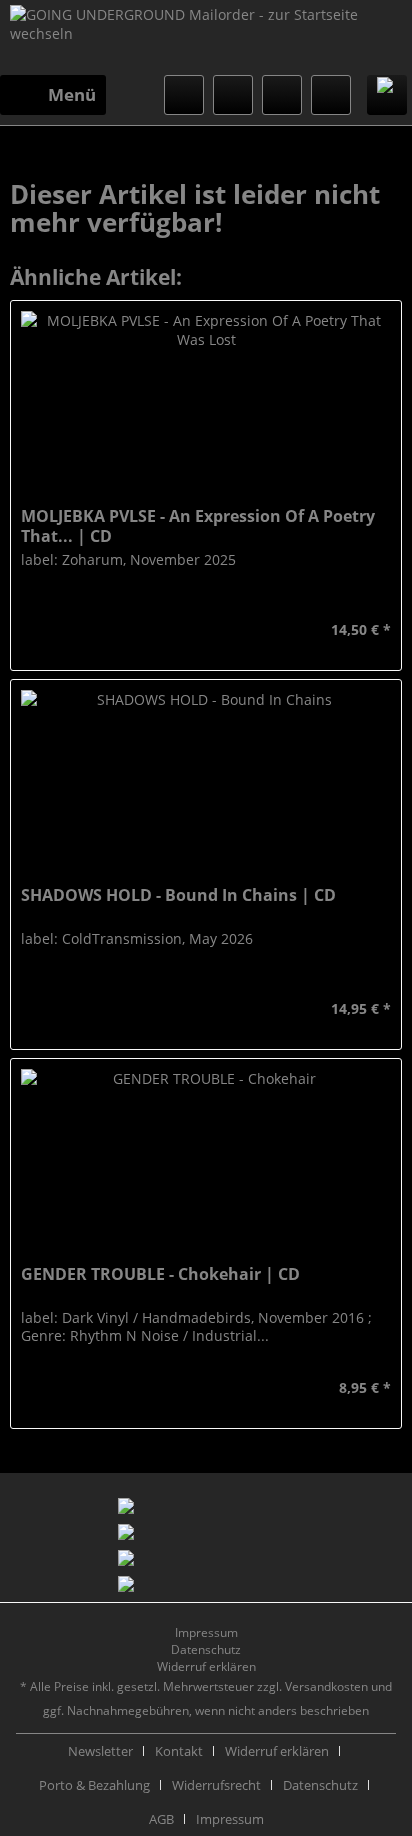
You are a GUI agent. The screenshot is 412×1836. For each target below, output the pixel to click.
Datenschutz (206, 1649)
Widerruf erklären (206, 1666)
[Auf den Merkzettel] (34, 630)
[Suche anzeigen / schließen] (184, 95)
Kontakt (179, 1751)
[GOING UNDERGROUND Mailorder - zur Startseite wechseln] (206, 40)
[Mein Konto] (282, 95)
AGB (161, 1819)
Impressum (206, 1632)
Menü (72, 94)
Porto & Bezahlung (94, 1785)
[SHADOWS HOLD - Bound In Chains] (206, 780)
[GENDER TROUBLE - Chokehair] (206, 1159)
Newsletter (100, 1751)
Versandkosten (326, 1686)
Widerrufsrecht (216, 1785)
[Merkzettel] (233, 95)
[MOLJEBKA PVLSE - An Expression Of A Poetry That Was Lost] (206, 401)
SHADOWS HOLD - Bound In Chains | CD (178, 895)
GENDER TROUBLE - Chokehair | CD (160, 1274)
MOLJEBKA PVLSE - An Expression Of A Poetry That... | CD (198, 526)
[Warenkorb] (331, 95)
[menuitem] (53, 95)
